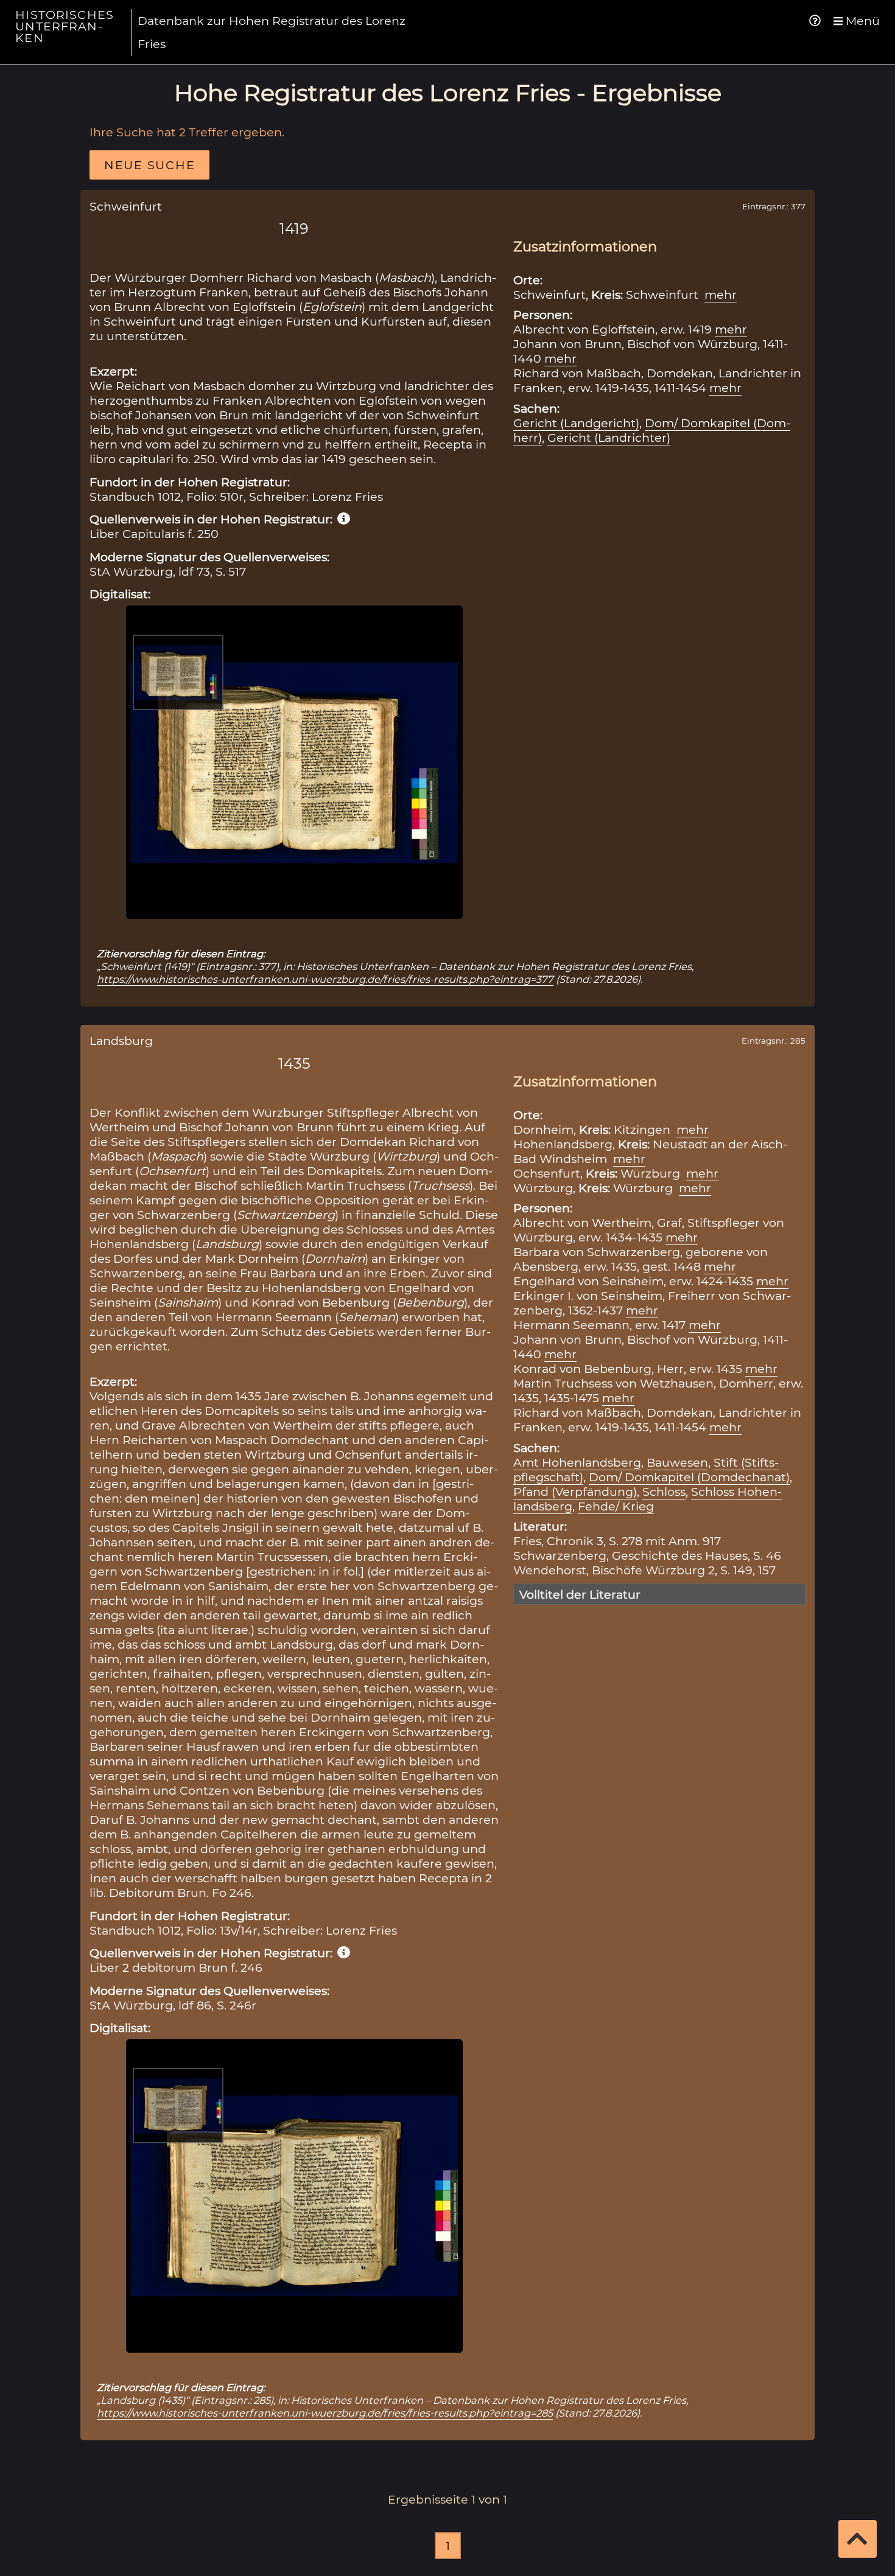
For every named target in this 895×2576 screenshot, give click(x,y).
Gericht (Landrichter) (609, 438)
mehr (721, 295)
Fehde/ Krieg (616, 1506)
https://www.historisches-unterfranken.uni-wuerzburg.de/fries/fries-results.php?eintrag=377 (325, 979)
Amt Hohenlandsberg (577, 1462)
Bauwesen (677, 1462)
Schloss (664, 1492)
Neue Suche (149, 165)
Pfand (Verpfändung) (575, 1492)
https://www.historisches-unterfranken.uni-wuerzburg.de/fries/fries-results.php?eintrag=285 (325, 2413)
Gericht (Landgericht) (576, 423)
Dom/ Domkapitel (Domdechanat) (689, 1477)
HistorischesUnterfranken (65, 26)
